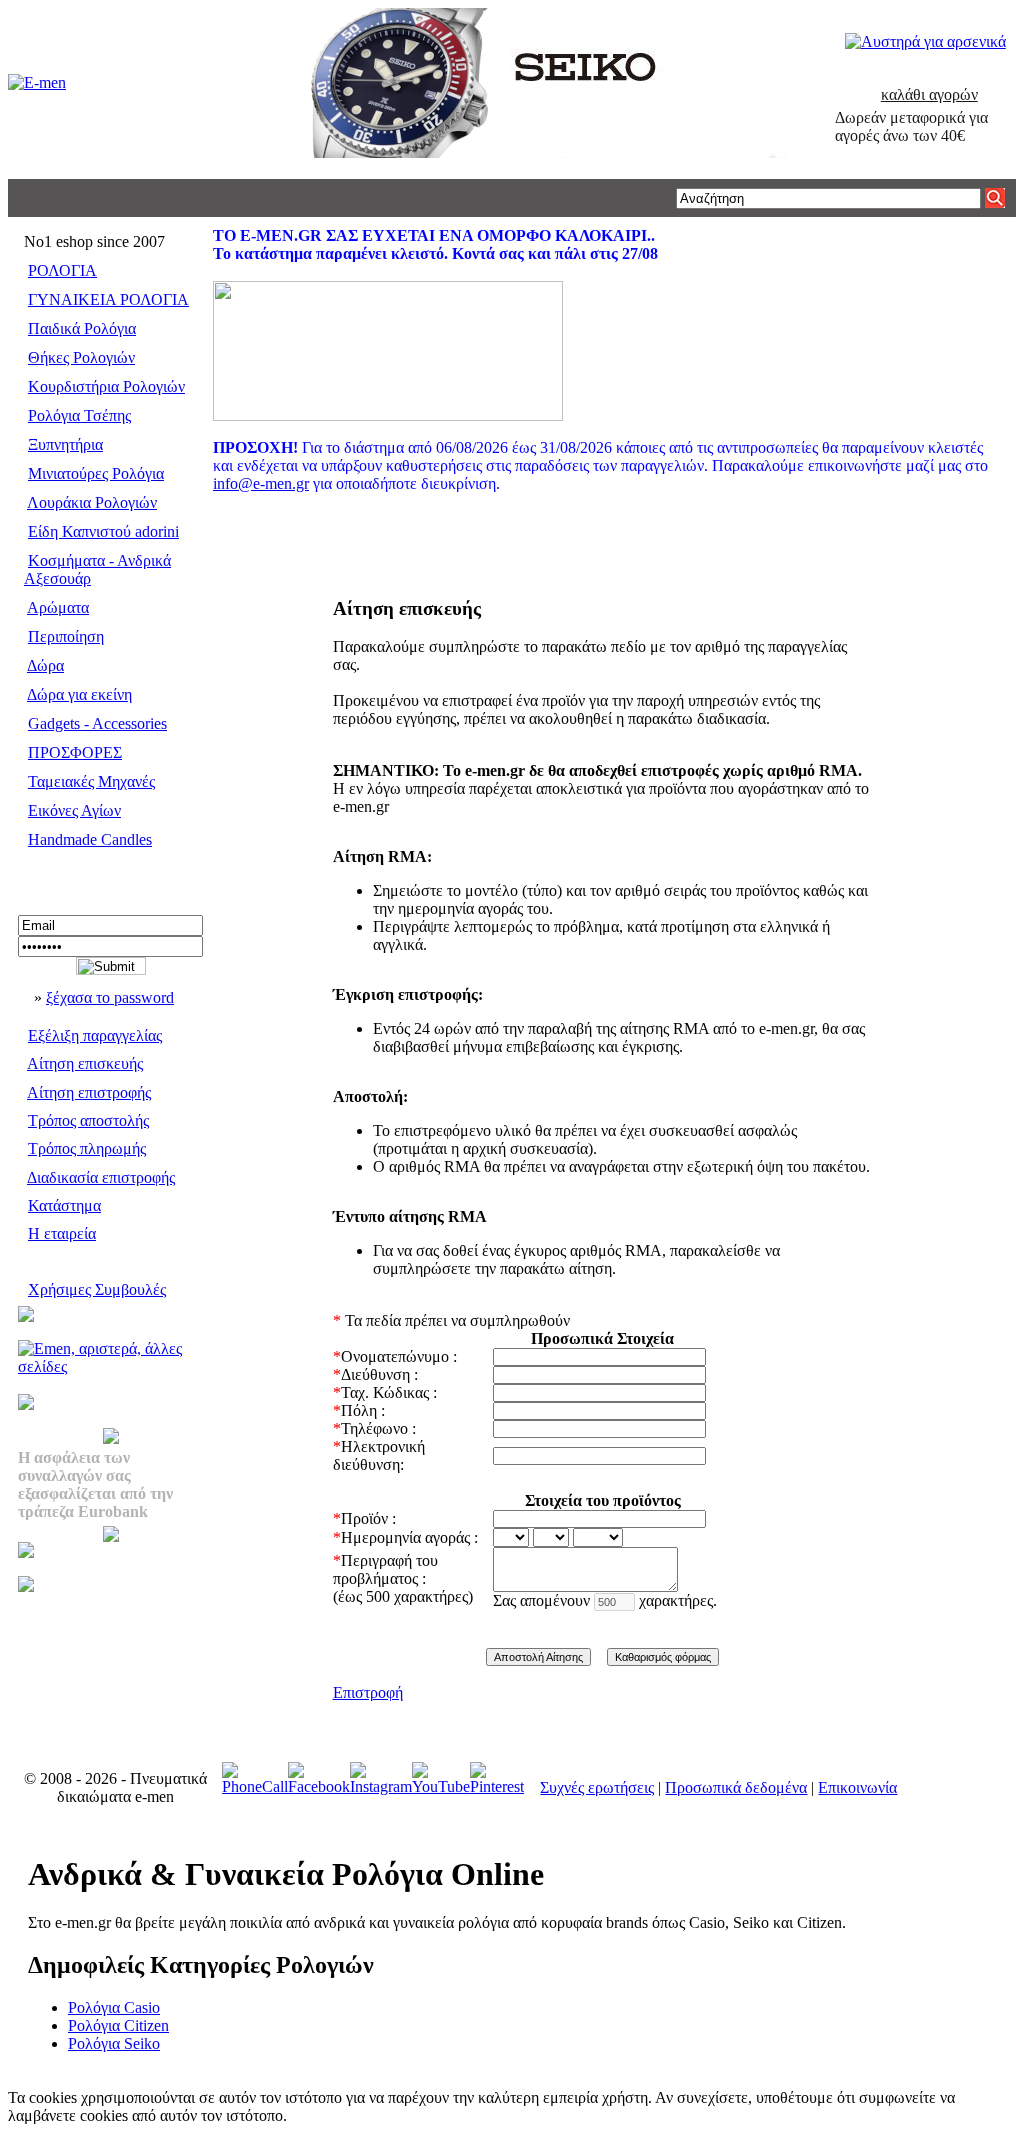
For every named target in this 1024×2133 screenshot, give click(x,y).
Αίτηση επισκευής (85, 1063)
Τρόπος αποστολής (88, 1120)
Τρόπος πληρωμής (87, 1148)
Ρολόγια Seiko (114, 2043)
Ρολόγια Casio (114, 2007)
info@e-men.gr (261, 483)
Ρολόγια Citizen (118, 2025)
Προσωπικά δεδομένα (736, 1787)
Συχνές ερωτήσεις (597, 1787)
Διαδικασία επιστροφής (101, 1177)
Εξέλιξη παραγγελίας (95, 1035)
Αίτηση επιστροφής (89, 1092)
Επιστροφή (368, 1692)
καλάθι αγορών (929, 94)
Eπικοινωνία (857, 1787)
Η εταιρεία (62, 1233)
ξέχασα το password (110, 997)
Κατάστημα (64, 1205)
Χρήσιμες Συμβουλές (97, 1289)
